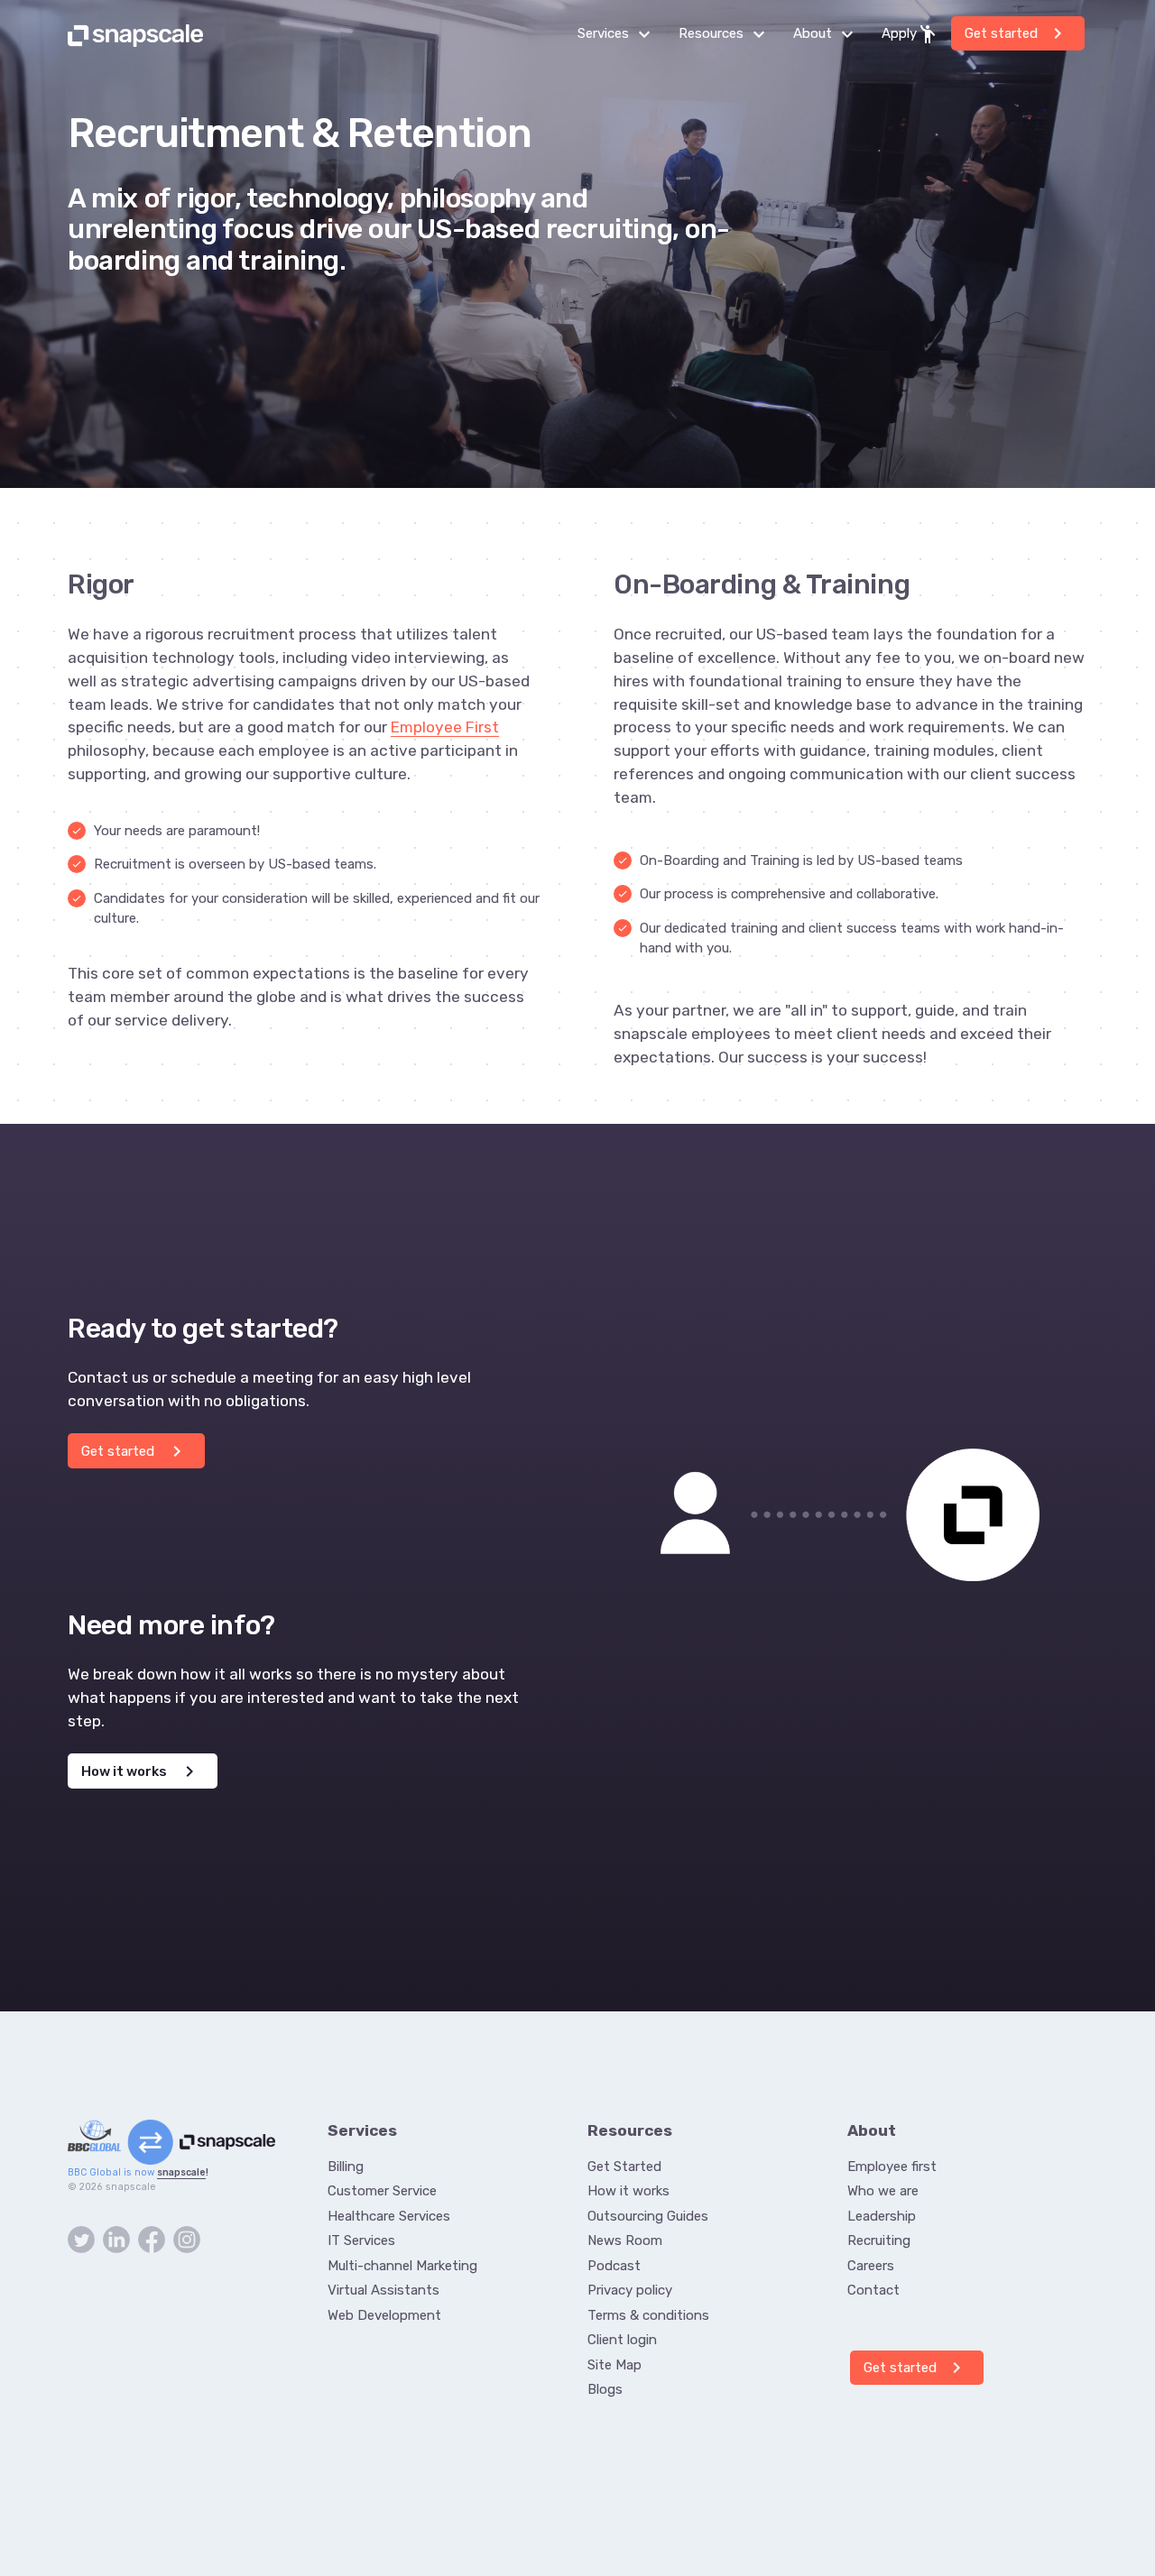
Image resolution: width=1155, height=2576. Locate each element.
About (828, 34)
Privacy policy (630, 2290)
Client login (622, 2340)
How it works (141, 1771)
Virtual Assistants (383, 2290)
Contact (873, 2290)
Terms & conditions (648, 2315)
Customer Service (382, 2191)
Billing (346, 2167)
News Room (625, 2240)
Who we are (883, 2191)
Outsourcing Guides (648, 2216)
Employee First (445, 727)
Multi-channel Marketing (402, 2266)
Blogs (605, 2389)
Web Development (384, 2315)
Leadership (882, 2216)
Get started (1016, 33)
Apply (910, 34)
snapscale (181, 2172)
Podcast (614, 2266)
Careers (871, 2266)
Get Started (624, 2167)
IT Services (361, 2240)
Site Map (614, 2365)
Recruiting (879, 2240)
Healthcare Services (389, 2216)
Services (619, 34)
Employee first (892, 2167)
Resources (727, 34)
